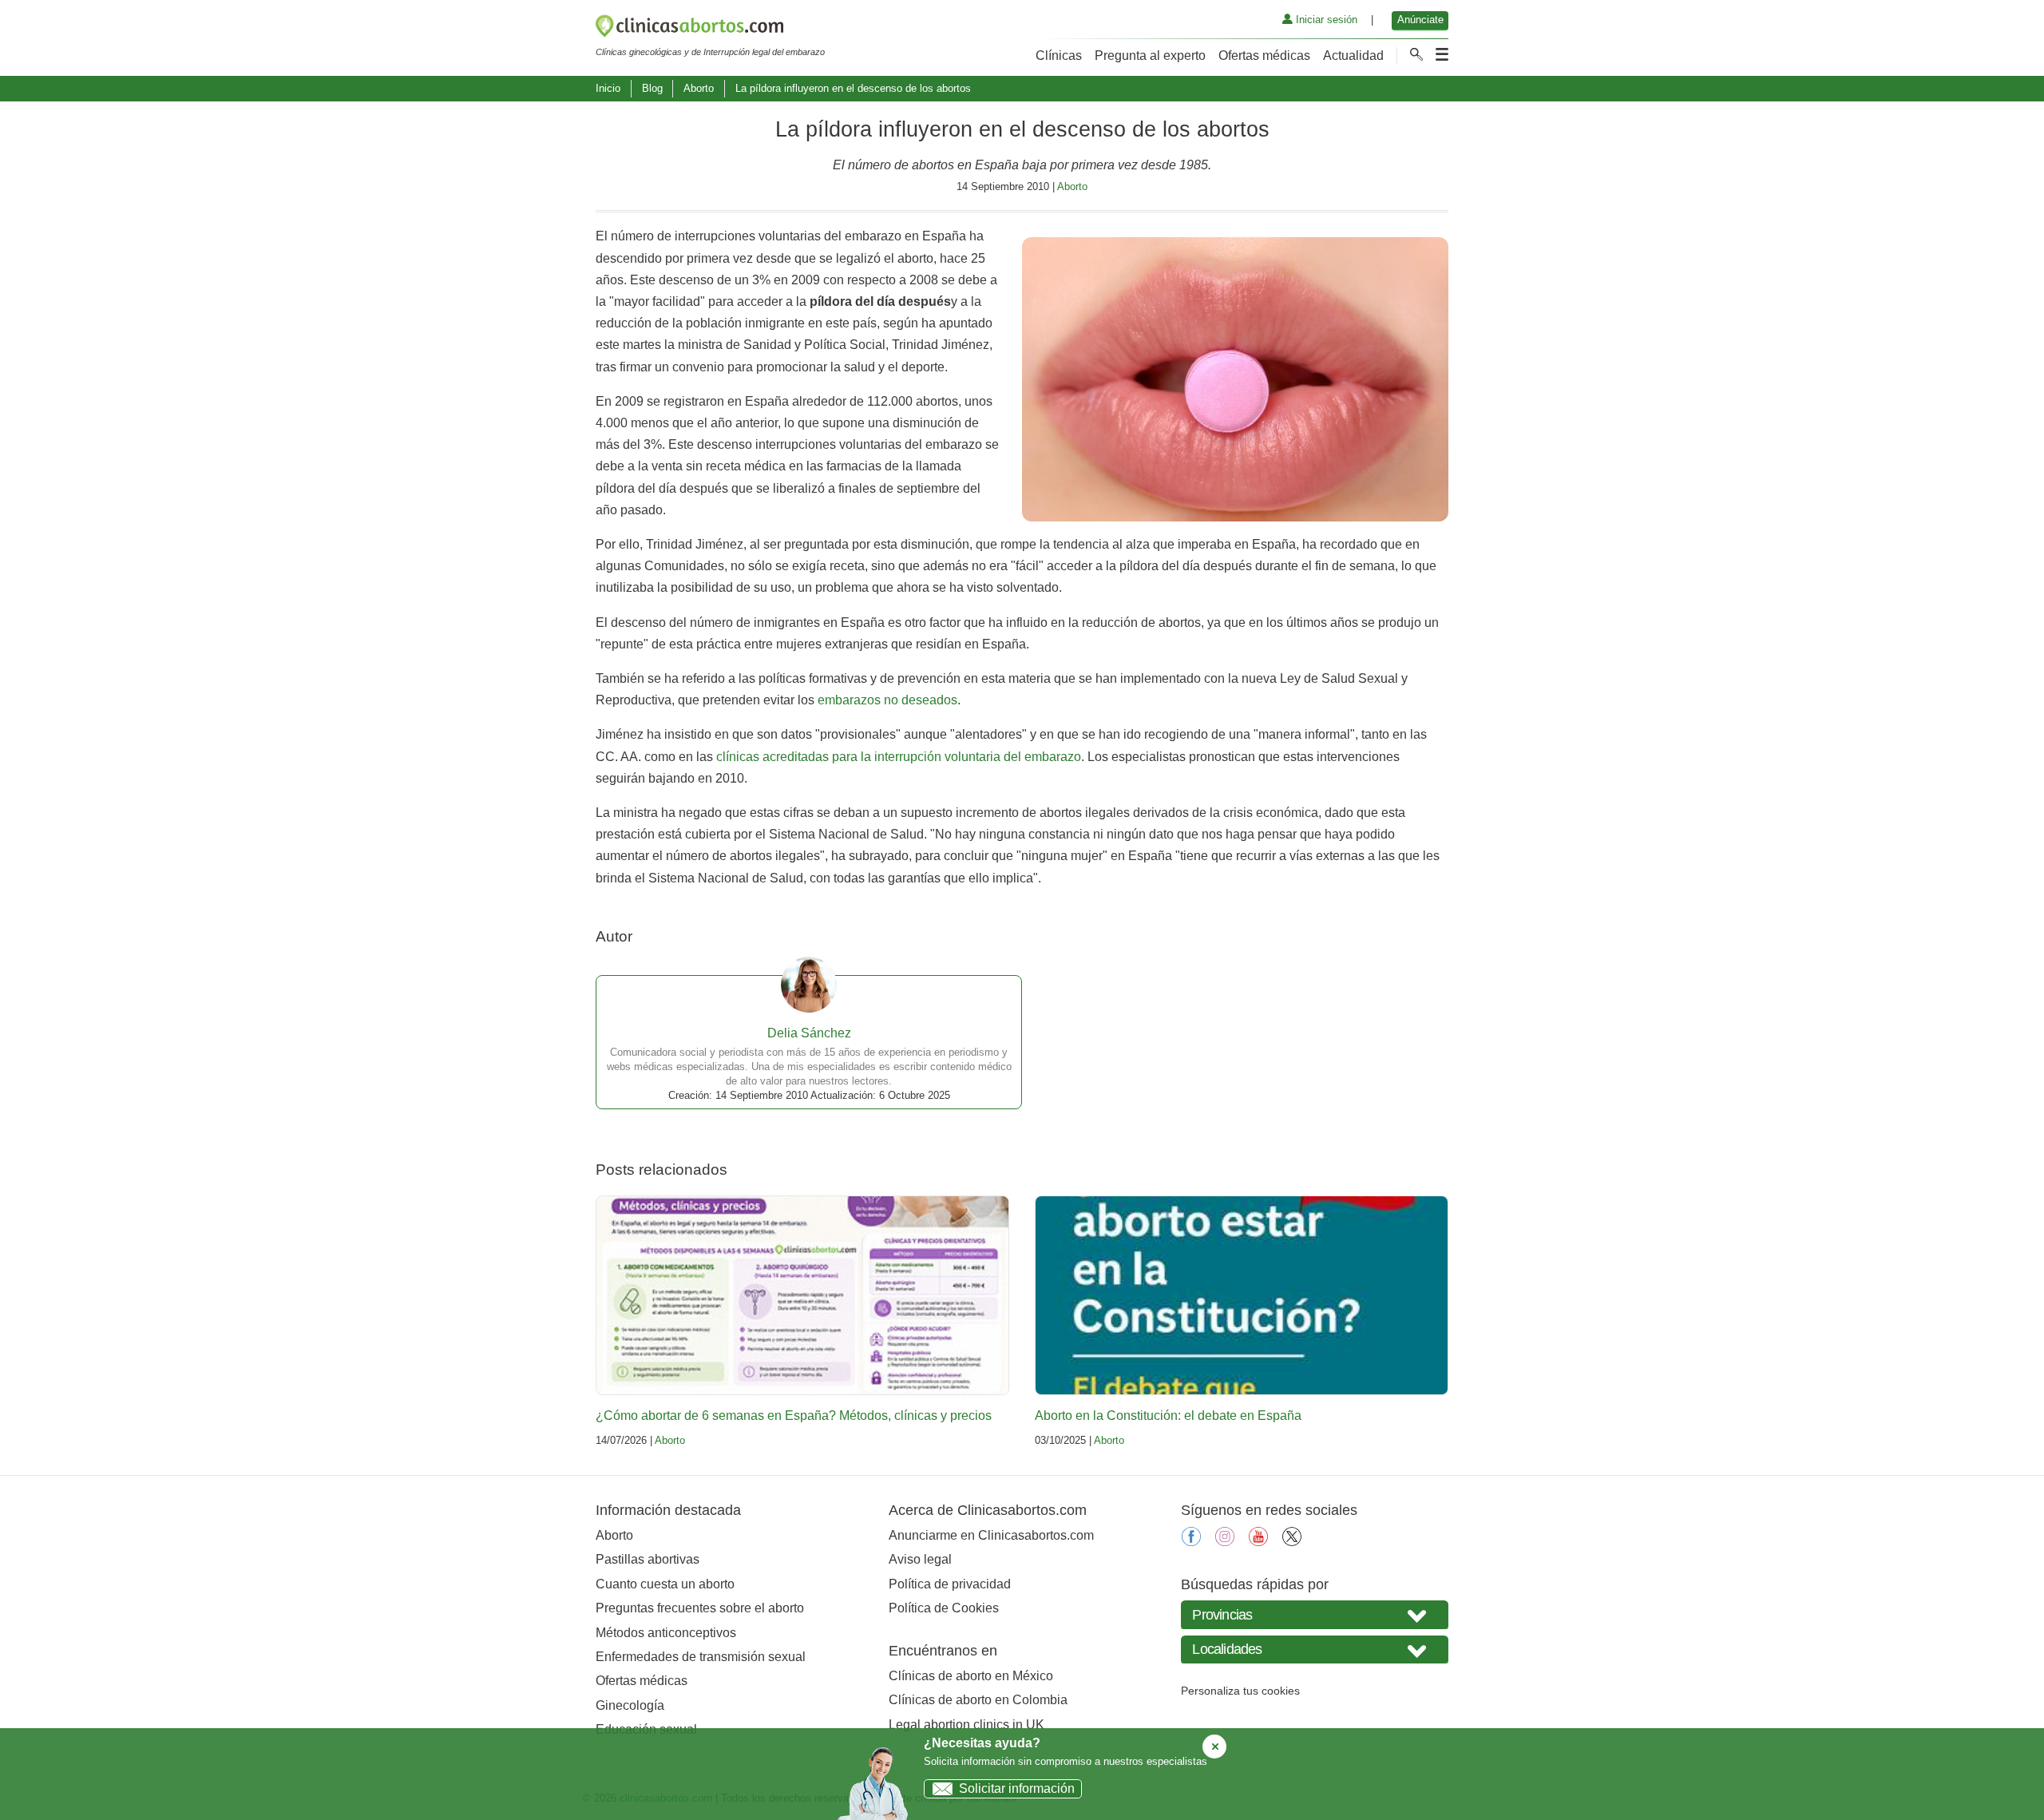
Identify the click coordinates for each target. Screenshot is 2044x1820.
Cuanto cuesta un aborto (665, 1584)
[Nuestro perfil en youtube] (1258, 1542)
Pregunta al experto (1150, 56)
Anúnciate (1420, 20)
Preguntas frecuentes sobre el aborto (700, 1608)
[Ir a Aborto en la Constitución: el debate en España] (1242, 1295)
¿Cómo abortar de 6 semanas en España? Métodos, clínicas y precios (794, 1416)
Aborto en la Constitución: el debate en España (1168, 1416)
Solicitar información (1017, 1788)
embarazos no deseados (887, 700)
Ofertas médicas (1264, 56)
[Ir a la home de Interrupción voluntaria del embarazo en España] (710, 29)
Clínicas (1059, 56)
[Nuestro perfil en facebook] (1191, 1542)
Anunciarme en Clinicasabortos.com (991, 1535)
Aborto (699, 88)
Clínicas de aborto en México (971, 1676)
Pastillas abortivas (648, 1559)
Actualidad (1353, 56)
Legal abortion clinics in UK (967, 1725)
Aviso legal (920, 1559)
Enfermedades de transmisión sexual (701, 1657)
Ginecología (630, 1705)
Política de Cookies (944, 1608)
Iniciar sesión (1325, 20)
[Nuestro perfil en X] (1292, 1542)
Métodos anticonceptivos (666, 1633)
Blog (652, 88)
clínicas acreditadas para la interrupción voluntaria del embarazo (899, 757)
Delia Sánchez (809, 1033)
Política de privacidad (950, 1584)
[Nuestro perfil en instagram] (1225, 1542)
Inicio (608, 88)
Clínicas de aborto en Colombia (978, 1700)
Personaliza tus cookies (1240, 1691)
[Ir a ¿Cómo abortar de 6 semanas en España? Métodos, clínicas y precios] (802, 1295)
